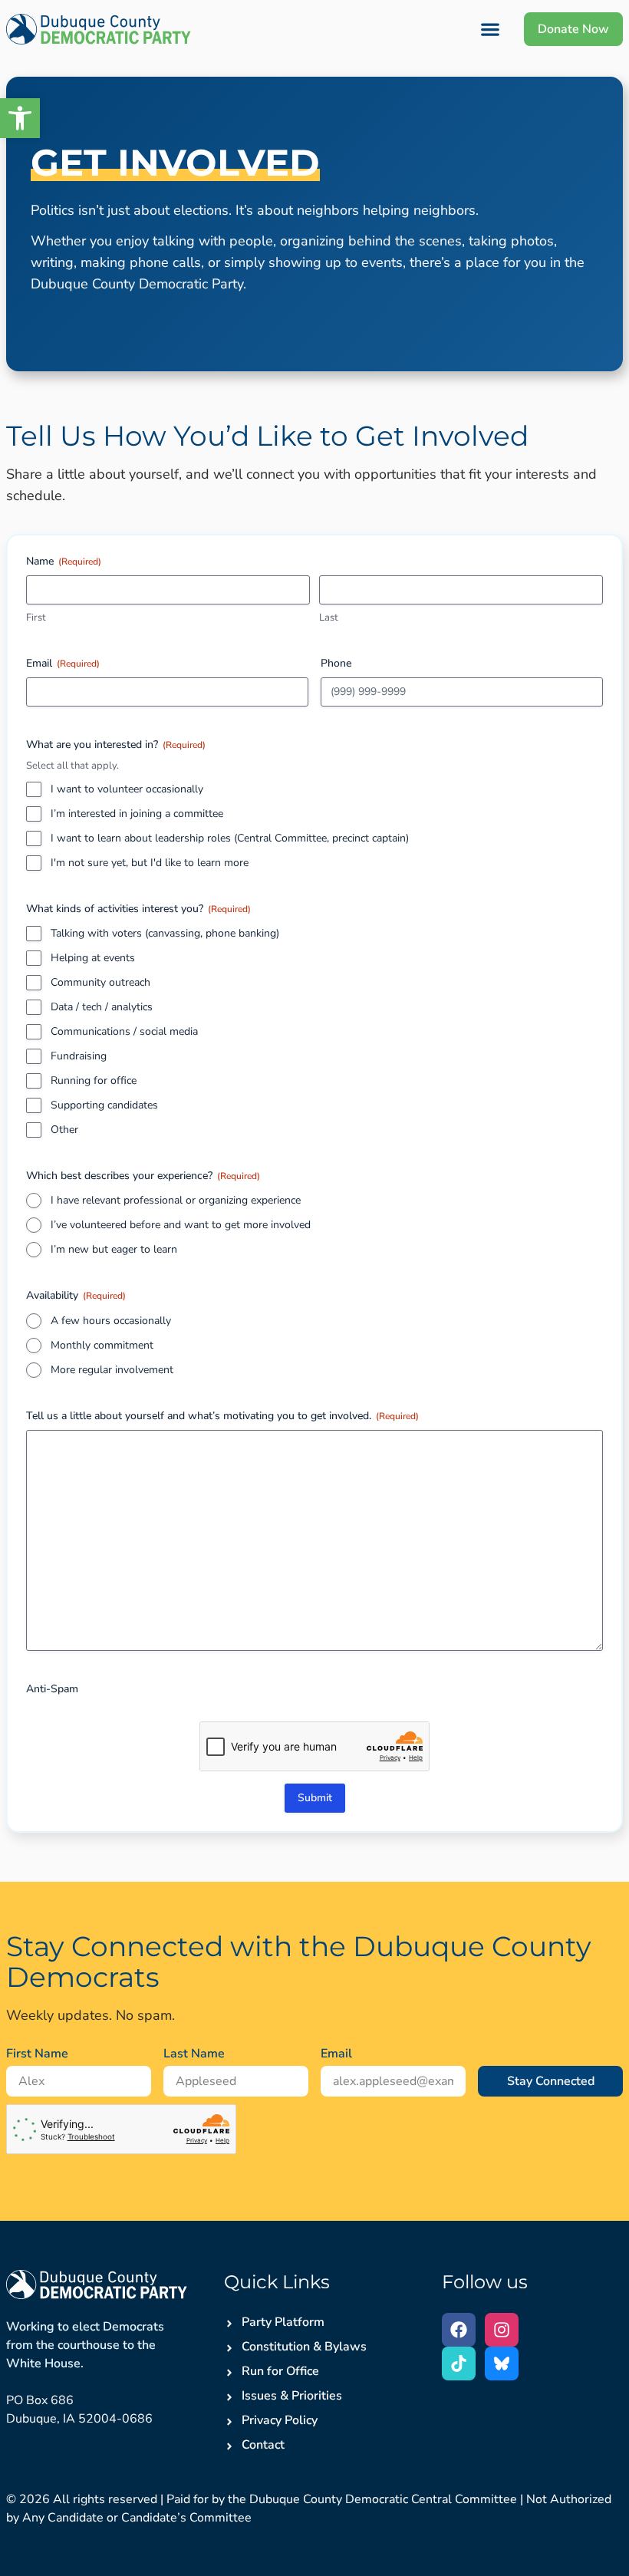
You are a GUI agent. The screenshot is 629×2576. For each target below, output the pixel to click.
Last (329, 618)
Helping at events (93, 958)
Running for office (94, 1080)
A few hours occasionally (111, 1321)
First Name (37, 2054)
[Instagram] (502, 2330)
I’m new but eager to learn (114, 1249)
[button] (20, 118)
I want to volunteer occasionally (127, 789)
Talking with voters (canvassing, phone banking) (165, 933)
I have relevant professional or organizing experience (176, 1200)
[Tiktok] (459, 2364)
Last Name (194, 2054)
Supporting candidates (104, 1105)
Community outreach (100, 982)
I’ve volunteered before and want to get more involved (181, 1225)
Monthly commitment (102, 1345)
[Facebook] (459, 2330)
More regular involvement (112, 1370)
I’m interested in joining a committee (137, 814)
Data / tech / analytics (102, 1007)
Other (64, 1130)
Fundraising (79, 1056)
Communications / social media (124, 1031)
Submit (315, 1798)
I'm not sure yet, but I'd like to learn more (150, 863)
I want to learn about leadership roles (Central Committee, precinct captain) (230, 838)
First (36, 618)
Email (336, 2054)
